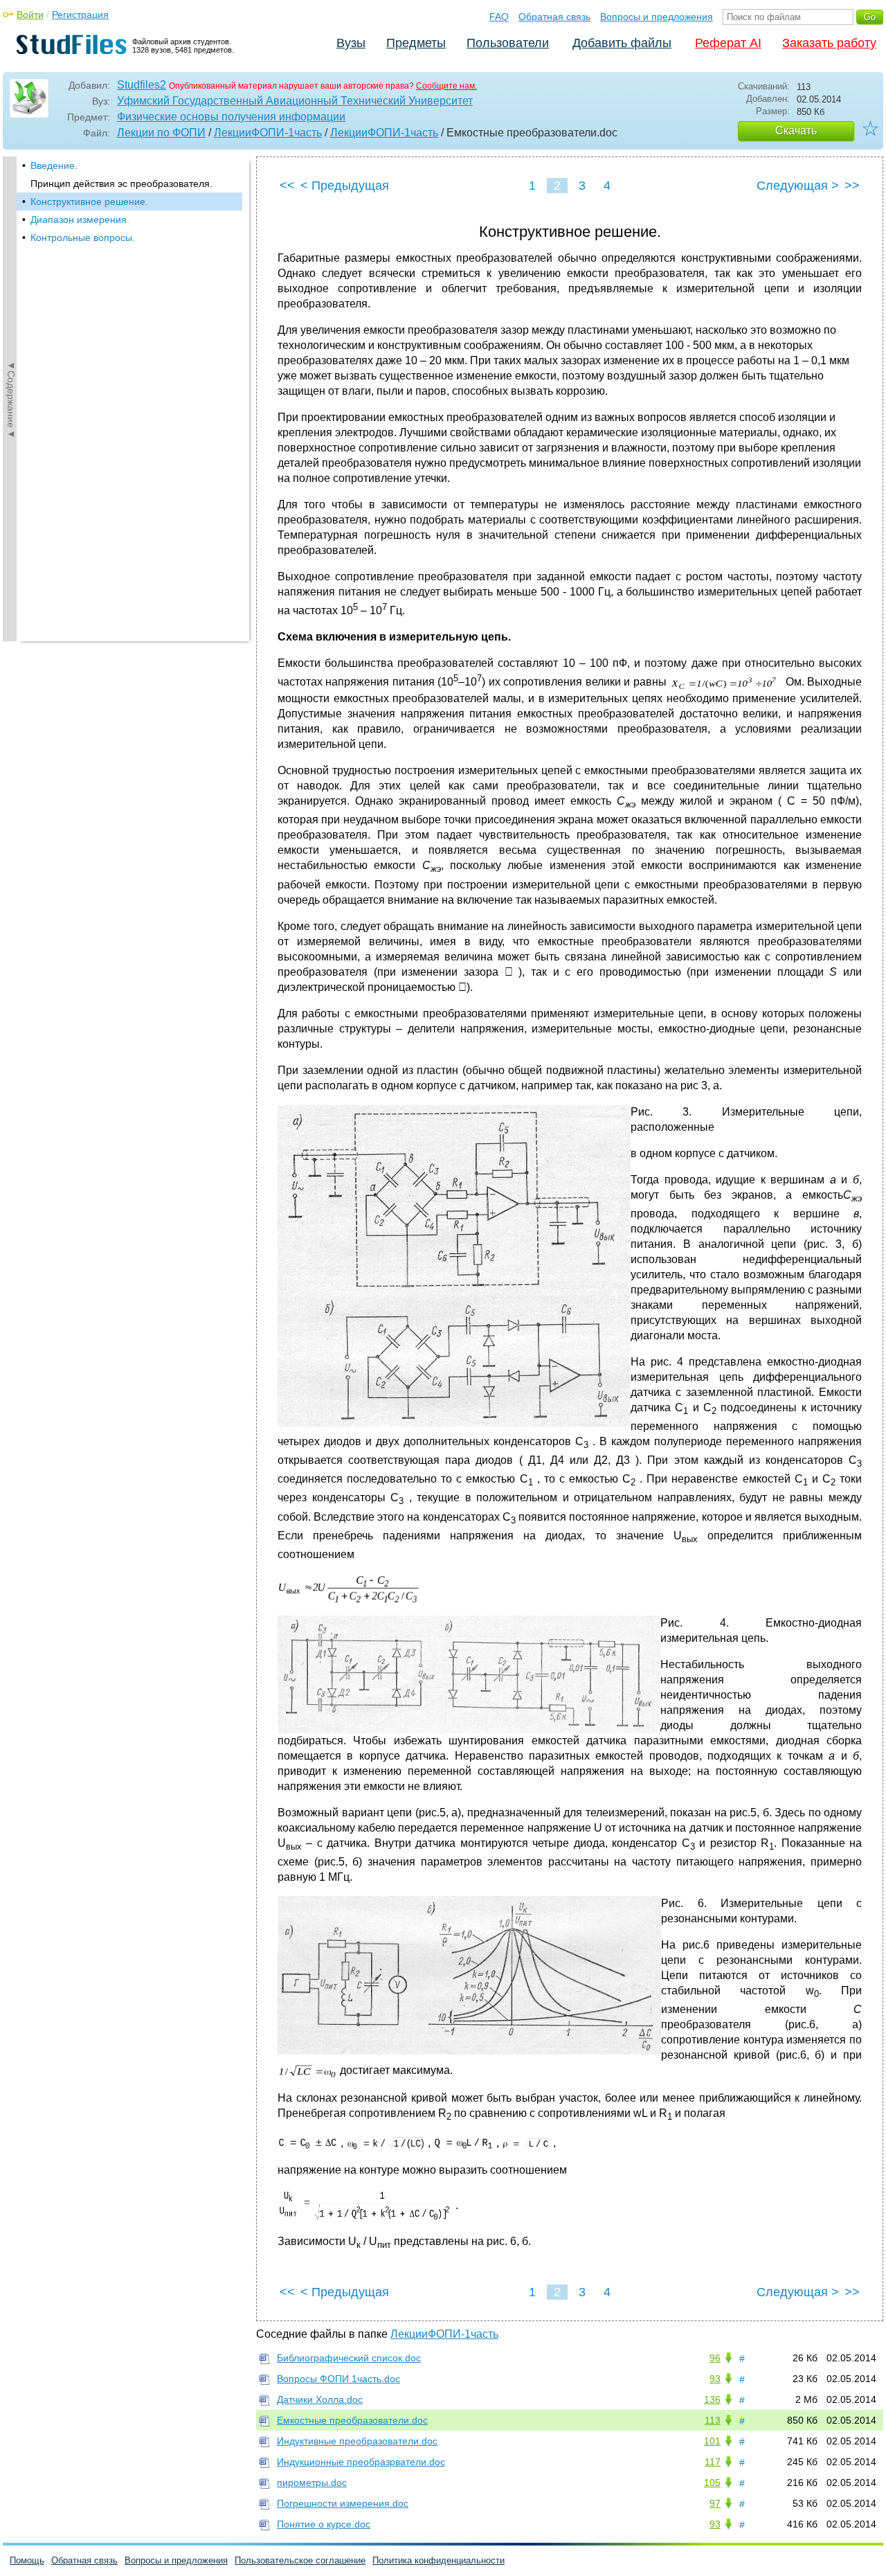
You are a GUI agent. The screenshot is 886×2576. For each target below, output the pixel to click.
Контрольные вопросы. (83, 238)
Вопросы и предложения (657, 17)
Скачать (796, 131)
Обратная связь (554, 17)
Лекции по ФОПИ (161, 133)
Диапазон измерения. (80, 220)
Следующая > (798, 186)
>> (852, 186)
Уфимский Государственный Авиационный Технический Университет (295, 101)
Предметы (416, 43)
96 (715, 2358)
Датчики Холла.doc (320, 2399)
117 (713, 2462)
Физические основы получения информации (231, 117)
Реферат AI (728, 43)
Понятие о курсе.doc (324, 2524)
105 (712, 2483)
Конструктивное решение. (89, 202)
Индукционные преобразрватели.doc (361, 2462)
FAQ (499, 17)
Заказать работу (829, 43)
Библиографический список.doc (349, 2358)
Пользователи (508, 43)
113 (713, 2420)
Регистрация (80, 15)
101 (712, 2441)
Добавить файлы (622, 43)
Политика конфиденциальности (439, 2560)
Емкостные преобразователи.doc (352, 2420)
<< (287, 186)
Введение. (54, 166)
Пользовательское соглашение (300, 2560)
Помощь (27, 2560)
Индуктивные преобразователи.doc (357, 2441)
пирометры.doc (312, 2483)
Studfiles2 (142, 85)
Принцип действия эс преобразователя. (121, 184)
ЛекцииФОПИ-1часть (268, 133)
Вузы (351, 43)
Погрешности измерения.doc (343, 2503)
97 (715, 2503)
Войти (30, 15)
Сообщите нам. (446, 86)
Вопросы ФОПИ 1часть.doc (338, 2379)
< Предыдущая (345, 186)
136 (712, 2399)
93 (715, 2379)
